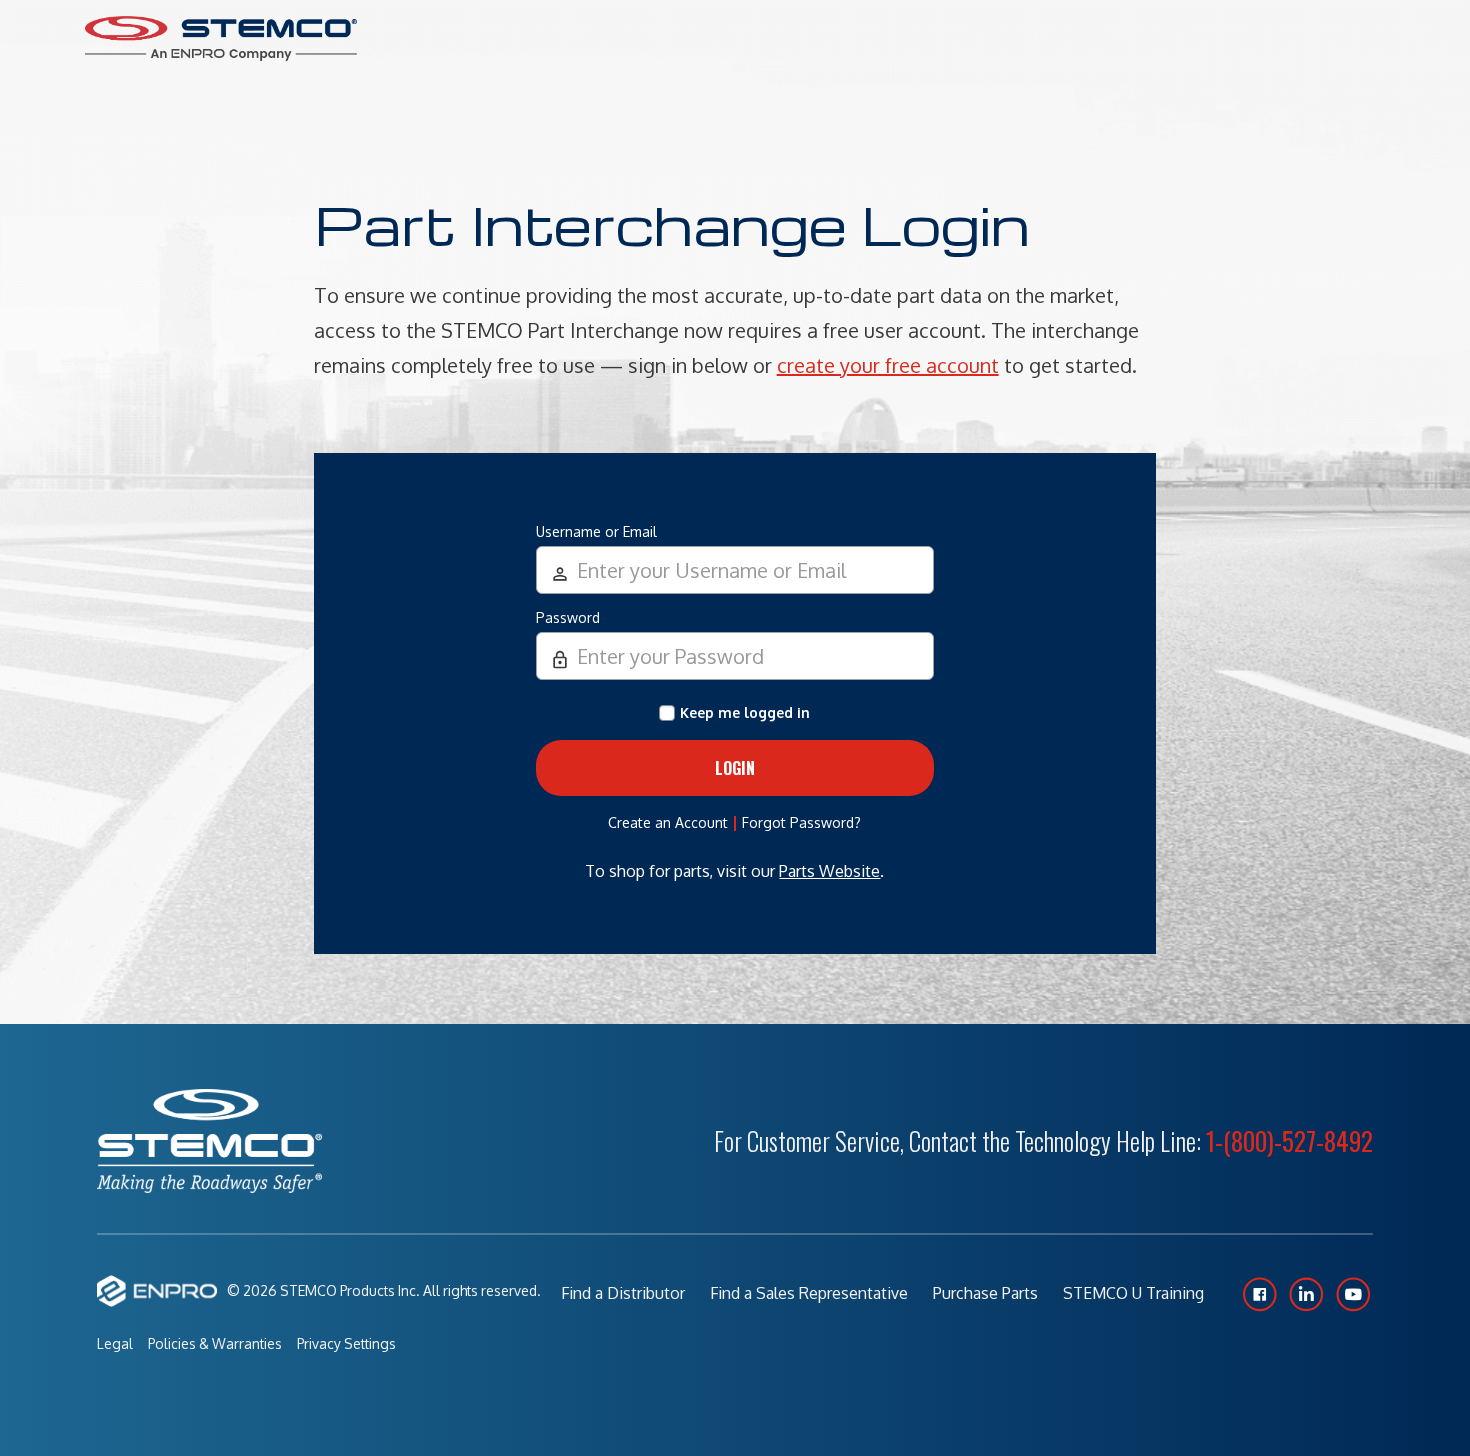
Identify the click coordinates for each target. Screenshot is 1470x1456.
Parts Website (829, 871)
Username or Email (596, 531)
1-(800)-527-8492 (1289, 1140)
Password (568, 617)
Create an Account (668, 822)
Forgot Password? (801, 822)
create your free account (888, 365)
